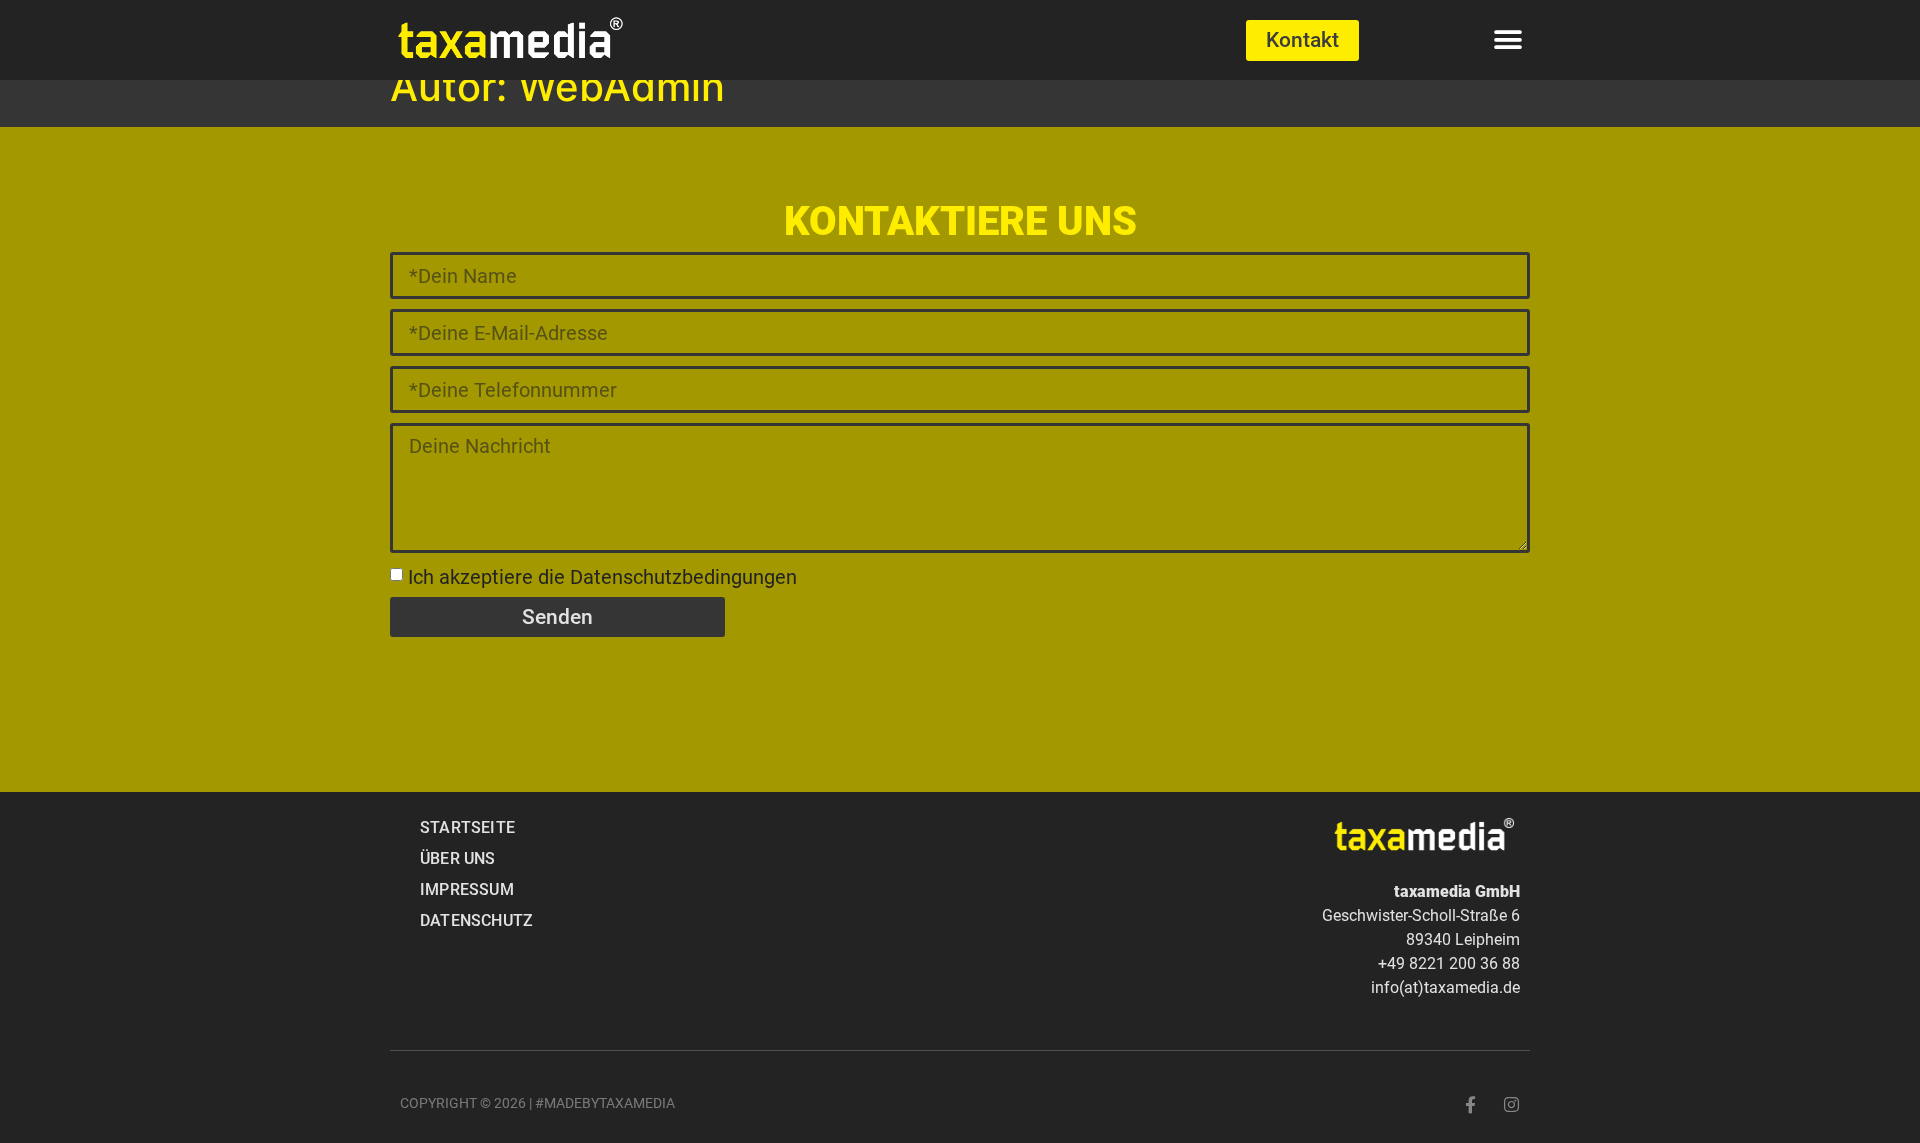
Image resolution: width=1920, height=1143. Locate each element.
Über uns (458, 858)
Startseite (467, 827)
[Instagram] (1511, 1104)
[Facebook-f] (1470, 1104)
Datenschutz (476, 920)
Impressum (467, 889)
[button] (1507, 40)
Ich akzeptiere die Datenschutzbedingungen (602, 577)
